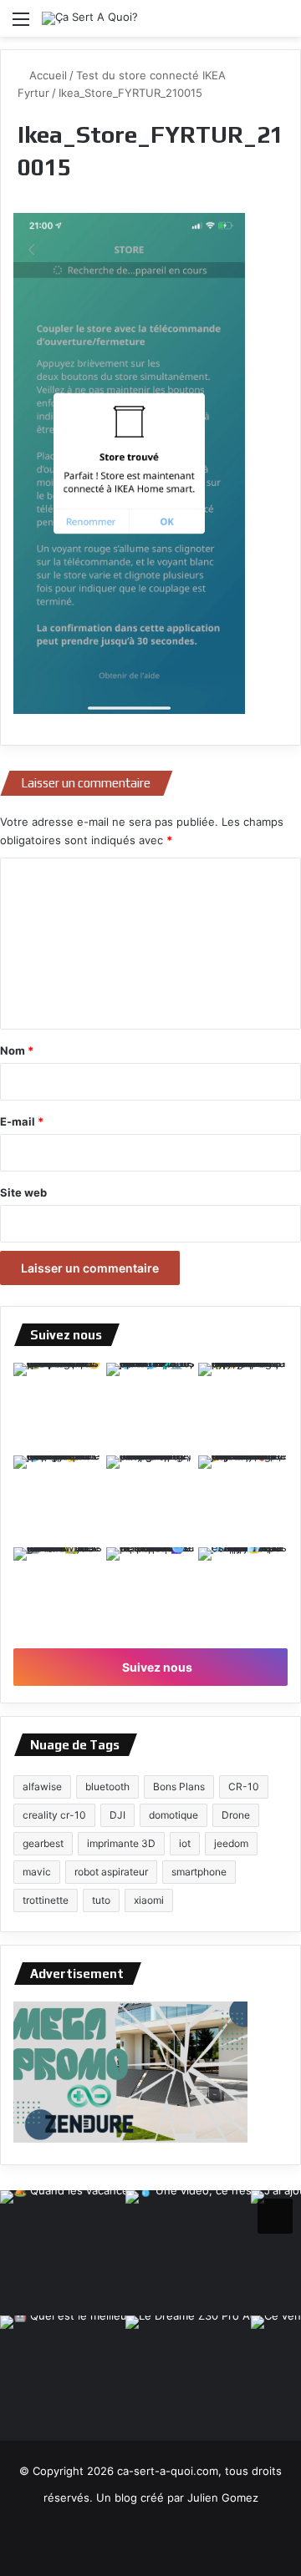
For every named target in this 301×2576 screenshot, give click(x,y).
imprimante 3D (121, 1843)
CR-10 (244, 1786)
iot (185, 1843)
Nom (17, 1050)
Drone (236, 1815)
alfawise (42, 1786)
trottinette (46, 1900)
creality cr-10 (54, 1815)
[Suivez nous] (275, 2214)
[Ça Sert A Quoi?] (90, 18)
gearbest (43, 1843)
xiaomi (149, 1900)
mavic (37, 1872)
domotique (173, 1815)
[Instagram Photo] (58, 1407)
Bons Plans (179, 1786)
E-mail (22, 1121)
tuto (101, 1900)
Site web (23, 1192)
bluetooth (107, 1786)
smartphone (199, 1872)
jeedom (231, 1843)
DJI (117, 1815)
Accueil (46, 75)
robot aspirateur (111, 1872)
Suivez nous (156, 1667)
